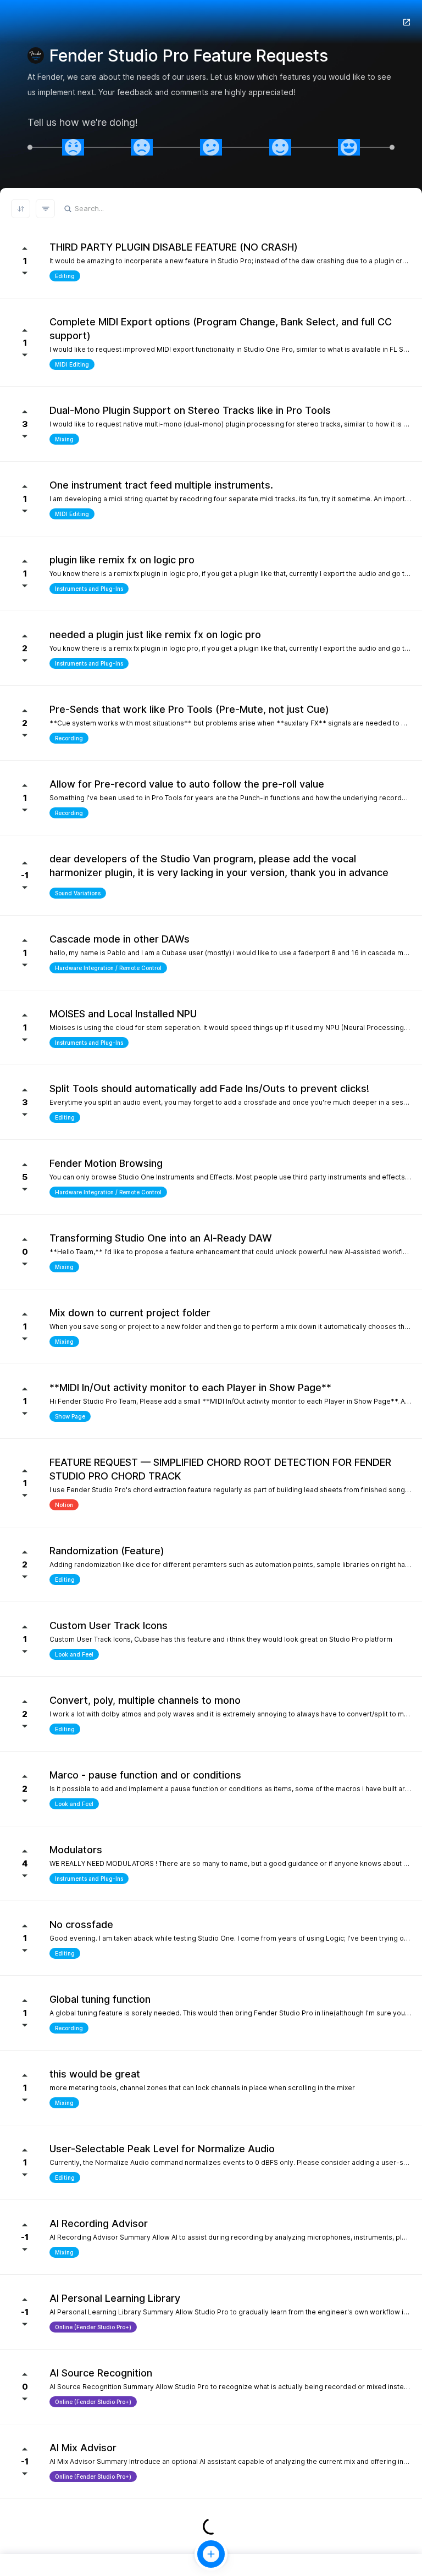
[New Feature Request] (211, 2554)
